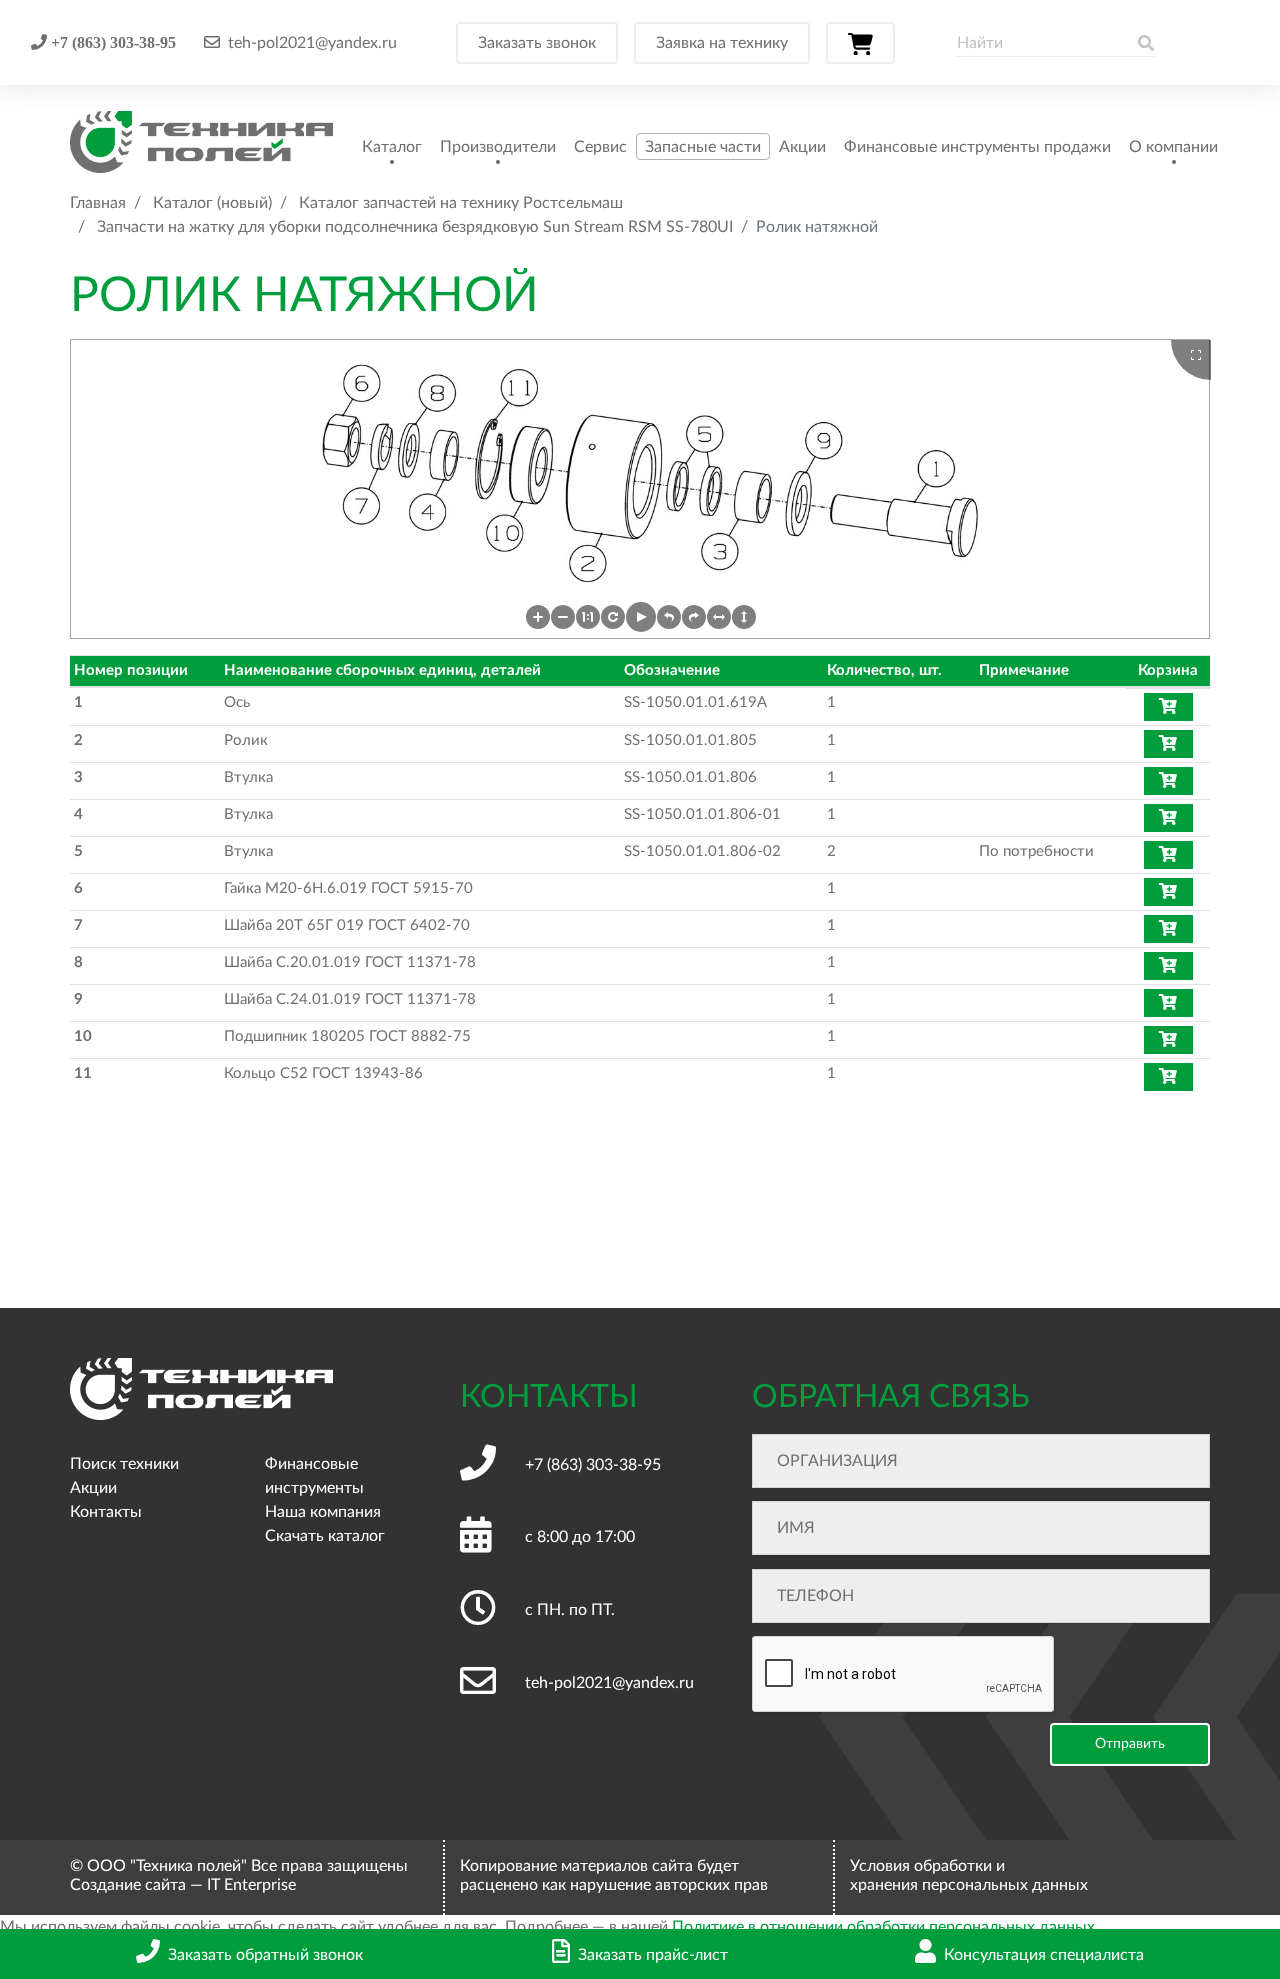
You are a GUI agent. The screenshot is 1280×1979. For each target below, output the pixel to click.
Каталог (392, 147)
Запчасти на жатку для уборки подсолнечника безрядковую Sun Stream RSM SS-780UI (415, 227)
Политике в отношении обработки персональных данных (883, 1927)
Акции (802, 147)
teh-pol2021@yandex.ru (312, 43)
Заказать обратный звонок (265, 1955)
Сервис (600, 147)
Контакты (106, 1512)
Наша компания (323, 1512)
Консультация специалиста (1044, 1955)
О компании (1173, 147)
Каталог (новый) (212, 203)
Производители (498, 147)
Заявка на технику (722, 43)
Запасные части (703, 147)
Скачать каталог (325, 1536)
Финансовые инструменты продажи (977, 147)
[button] (538, 617)
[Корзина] (860, 43)
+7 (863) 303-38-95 (111, 42)
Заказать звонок (537, 43)
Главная (98, 203)
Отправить (1130, 1744)
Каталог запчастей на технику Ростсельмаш (461, 203)
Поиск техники (124, 1464)
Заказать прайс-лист (653, 1955)
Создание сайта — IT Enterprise (183, 1885)
